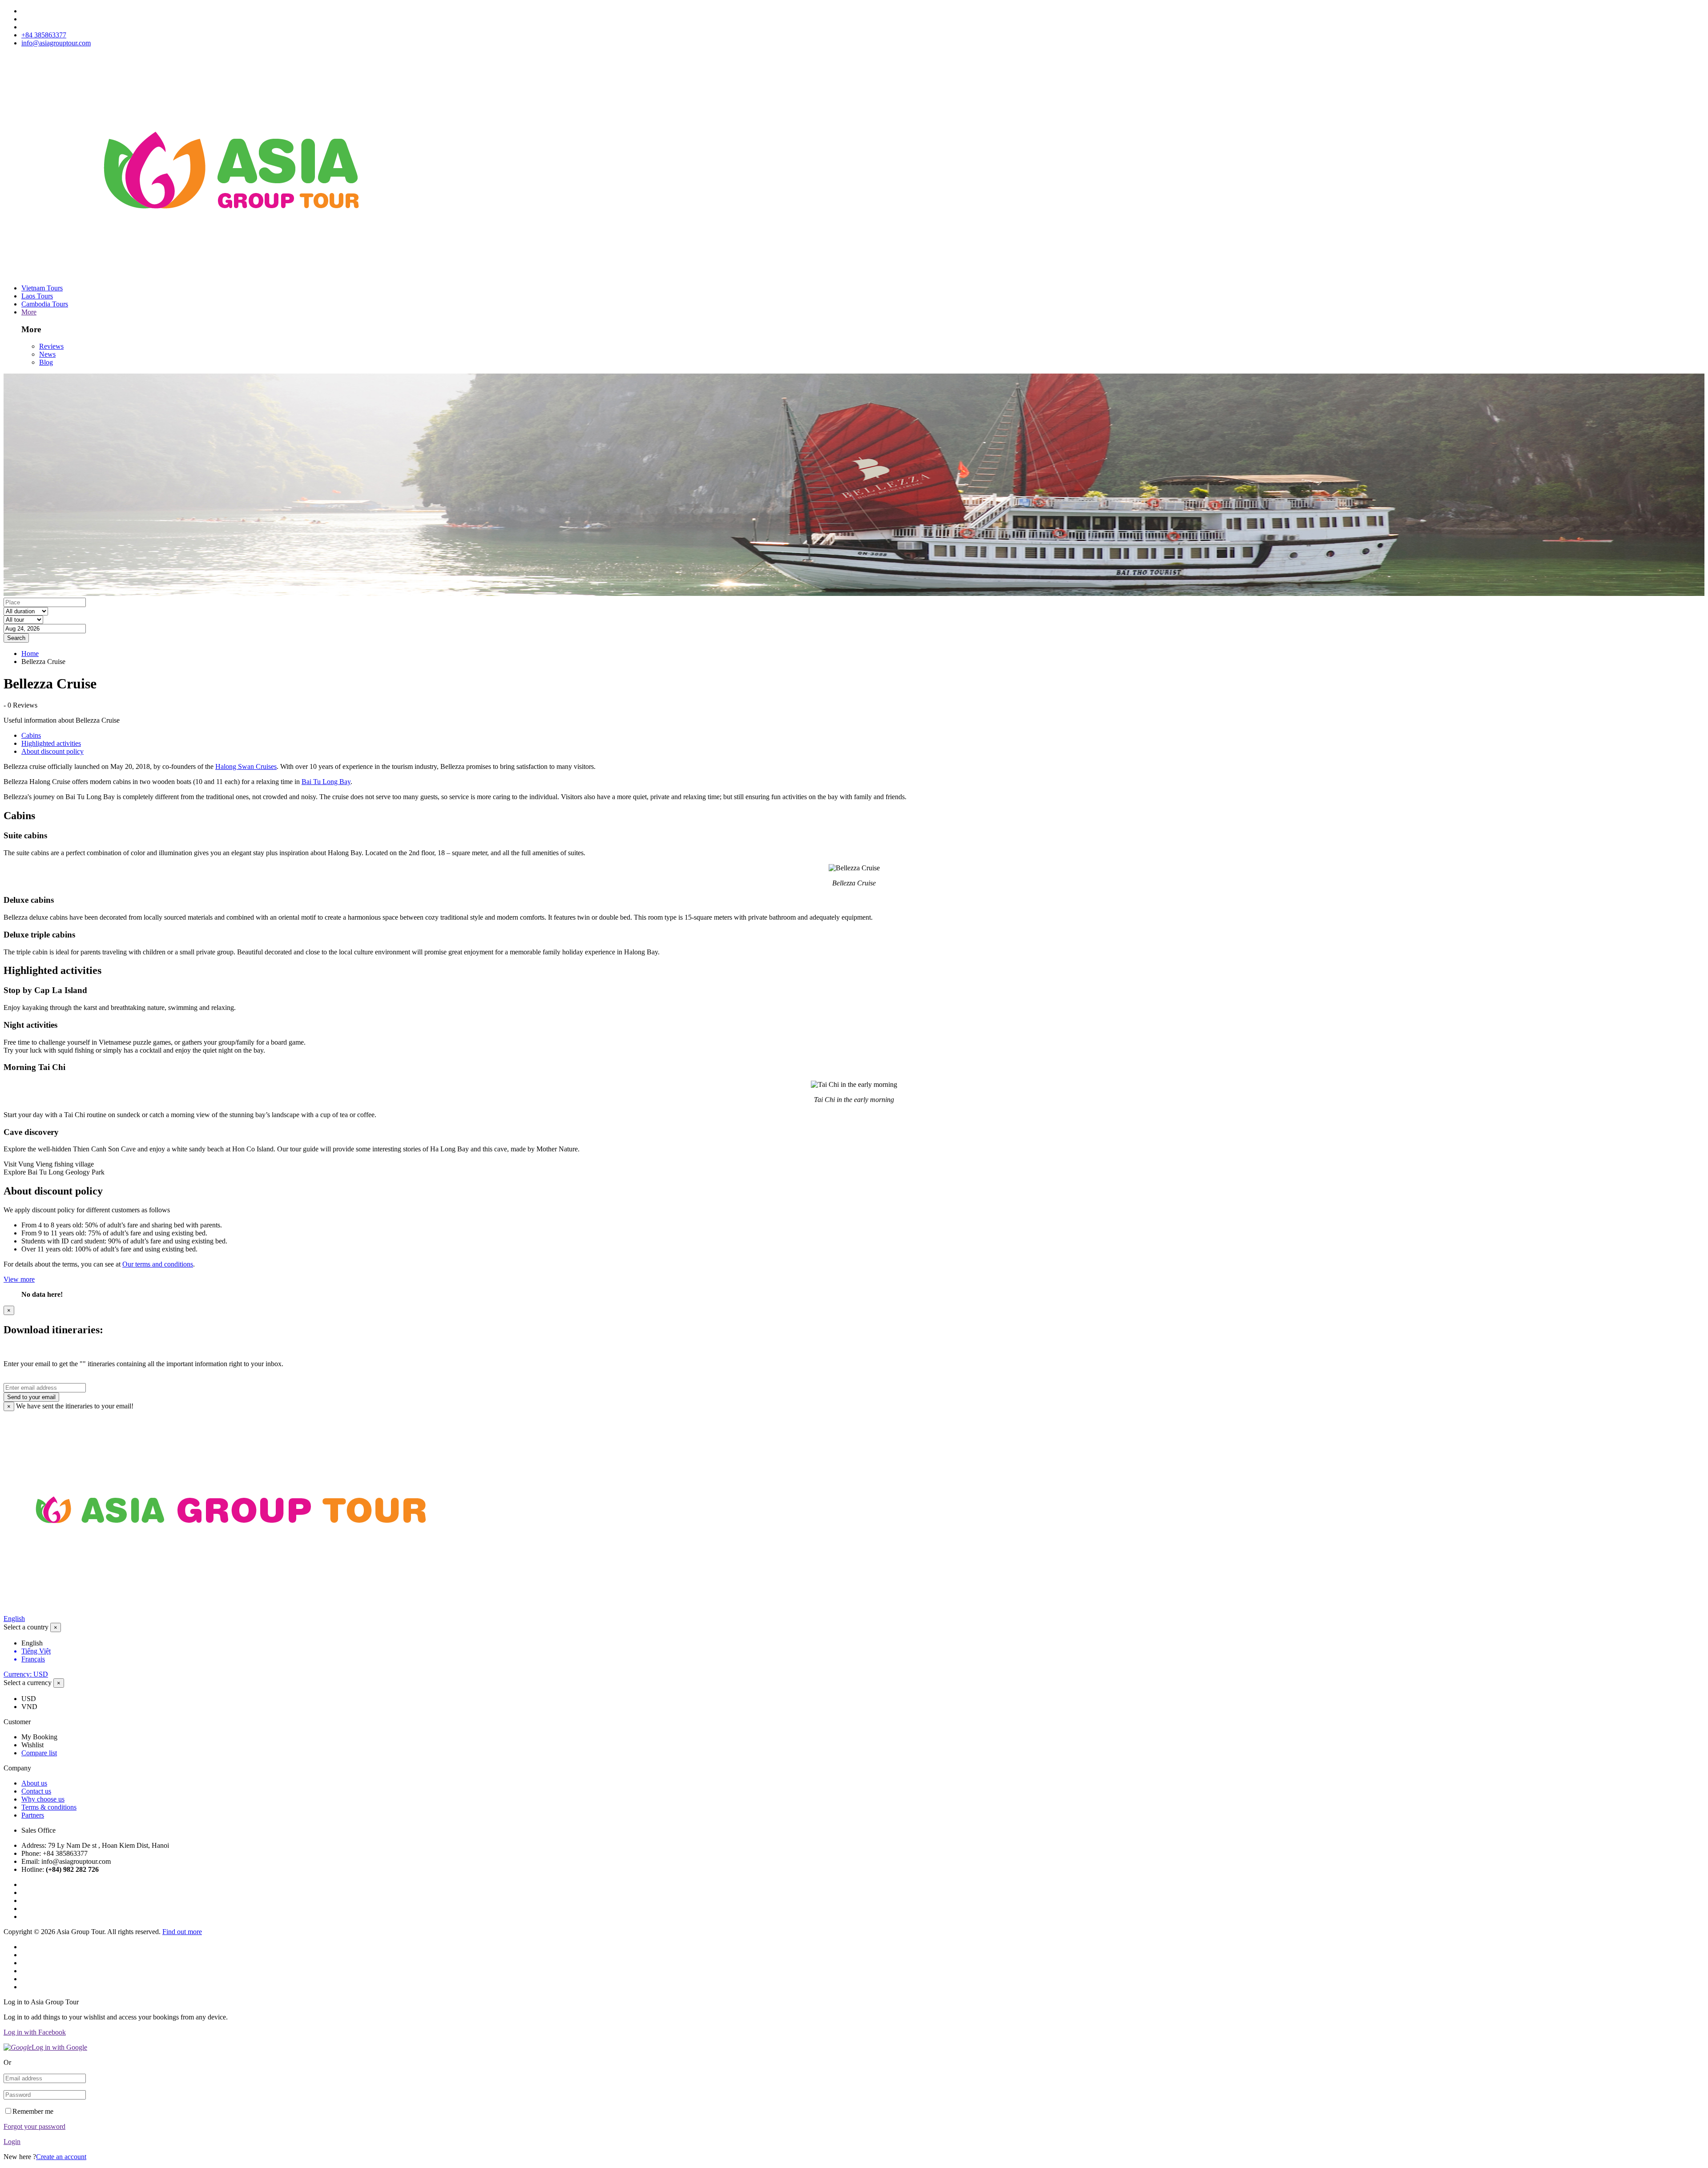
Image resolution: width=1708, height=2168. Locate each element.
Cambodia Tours (45, 304)
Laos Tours (37, 296)
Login (12, 2142)
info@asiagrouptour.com (56, 43)
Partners (33, 1815)
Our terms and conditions (158, 1264)
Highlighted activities (51, 743)
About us (34, 1783)
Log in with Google (59, 2047)
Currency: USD (26, 1674)
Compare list (39, 1753)
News (47, 354)
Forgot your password (34, 2126)
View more (19, 1279)
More (29, 312)
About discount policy (52, 751)
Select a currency (28, 1683)
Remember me (33, 2111)
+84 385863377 (44, 35)
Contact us (36, 1791)
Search (16, 638)
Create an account (61, 2157)
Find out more (182, 1932)
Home (30, 654)
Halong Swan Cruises (246, 766)
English (14, 1619)
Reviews (51, 346)
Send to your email (31, 1397)
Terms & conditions (49, 1807)
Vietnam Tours (42, 288)
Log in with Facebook (35, 2032)
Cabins (31, 735)
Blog (46, 362)
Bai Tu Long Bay (326, 782)
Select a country (26, 1627)
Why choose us (43, 1799)
